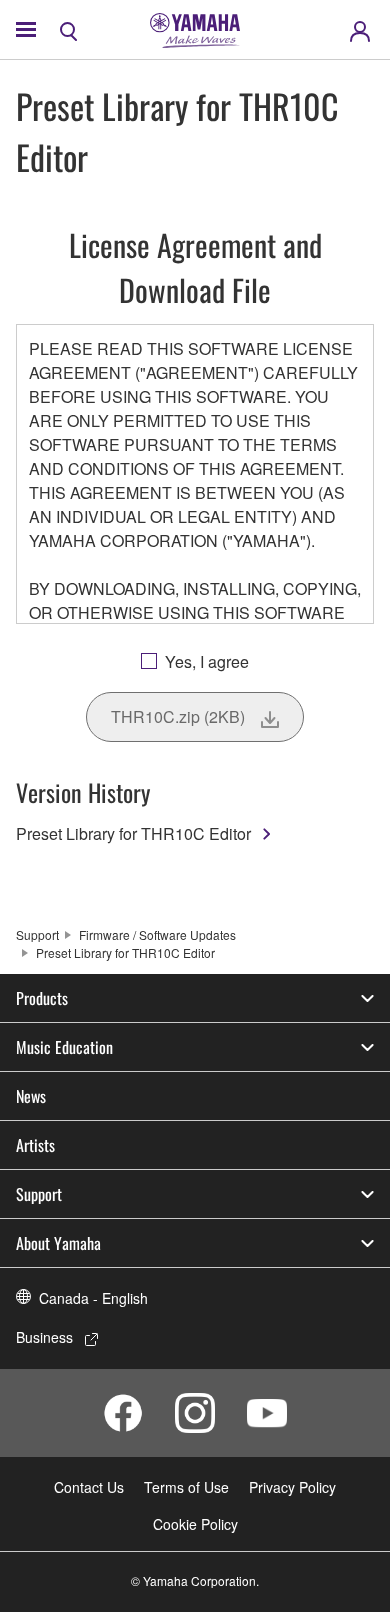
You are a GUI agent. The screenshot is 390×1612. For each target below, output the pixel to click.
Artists (35, 1145)
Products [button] (42, 998)
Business (44, 1337)
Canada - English (93, 1298)
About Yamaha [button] (58, 1243)
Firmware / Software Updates (157, 934)
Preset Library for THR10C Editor (133, 833)
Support (37, 934)
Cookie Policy (195, 1524)
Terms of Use (186, 1487)
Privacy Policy (292, 1487)
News (31, 1096)
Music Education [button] (64, 1047)
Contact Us (89, 1487)
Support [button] (39, 1194)
